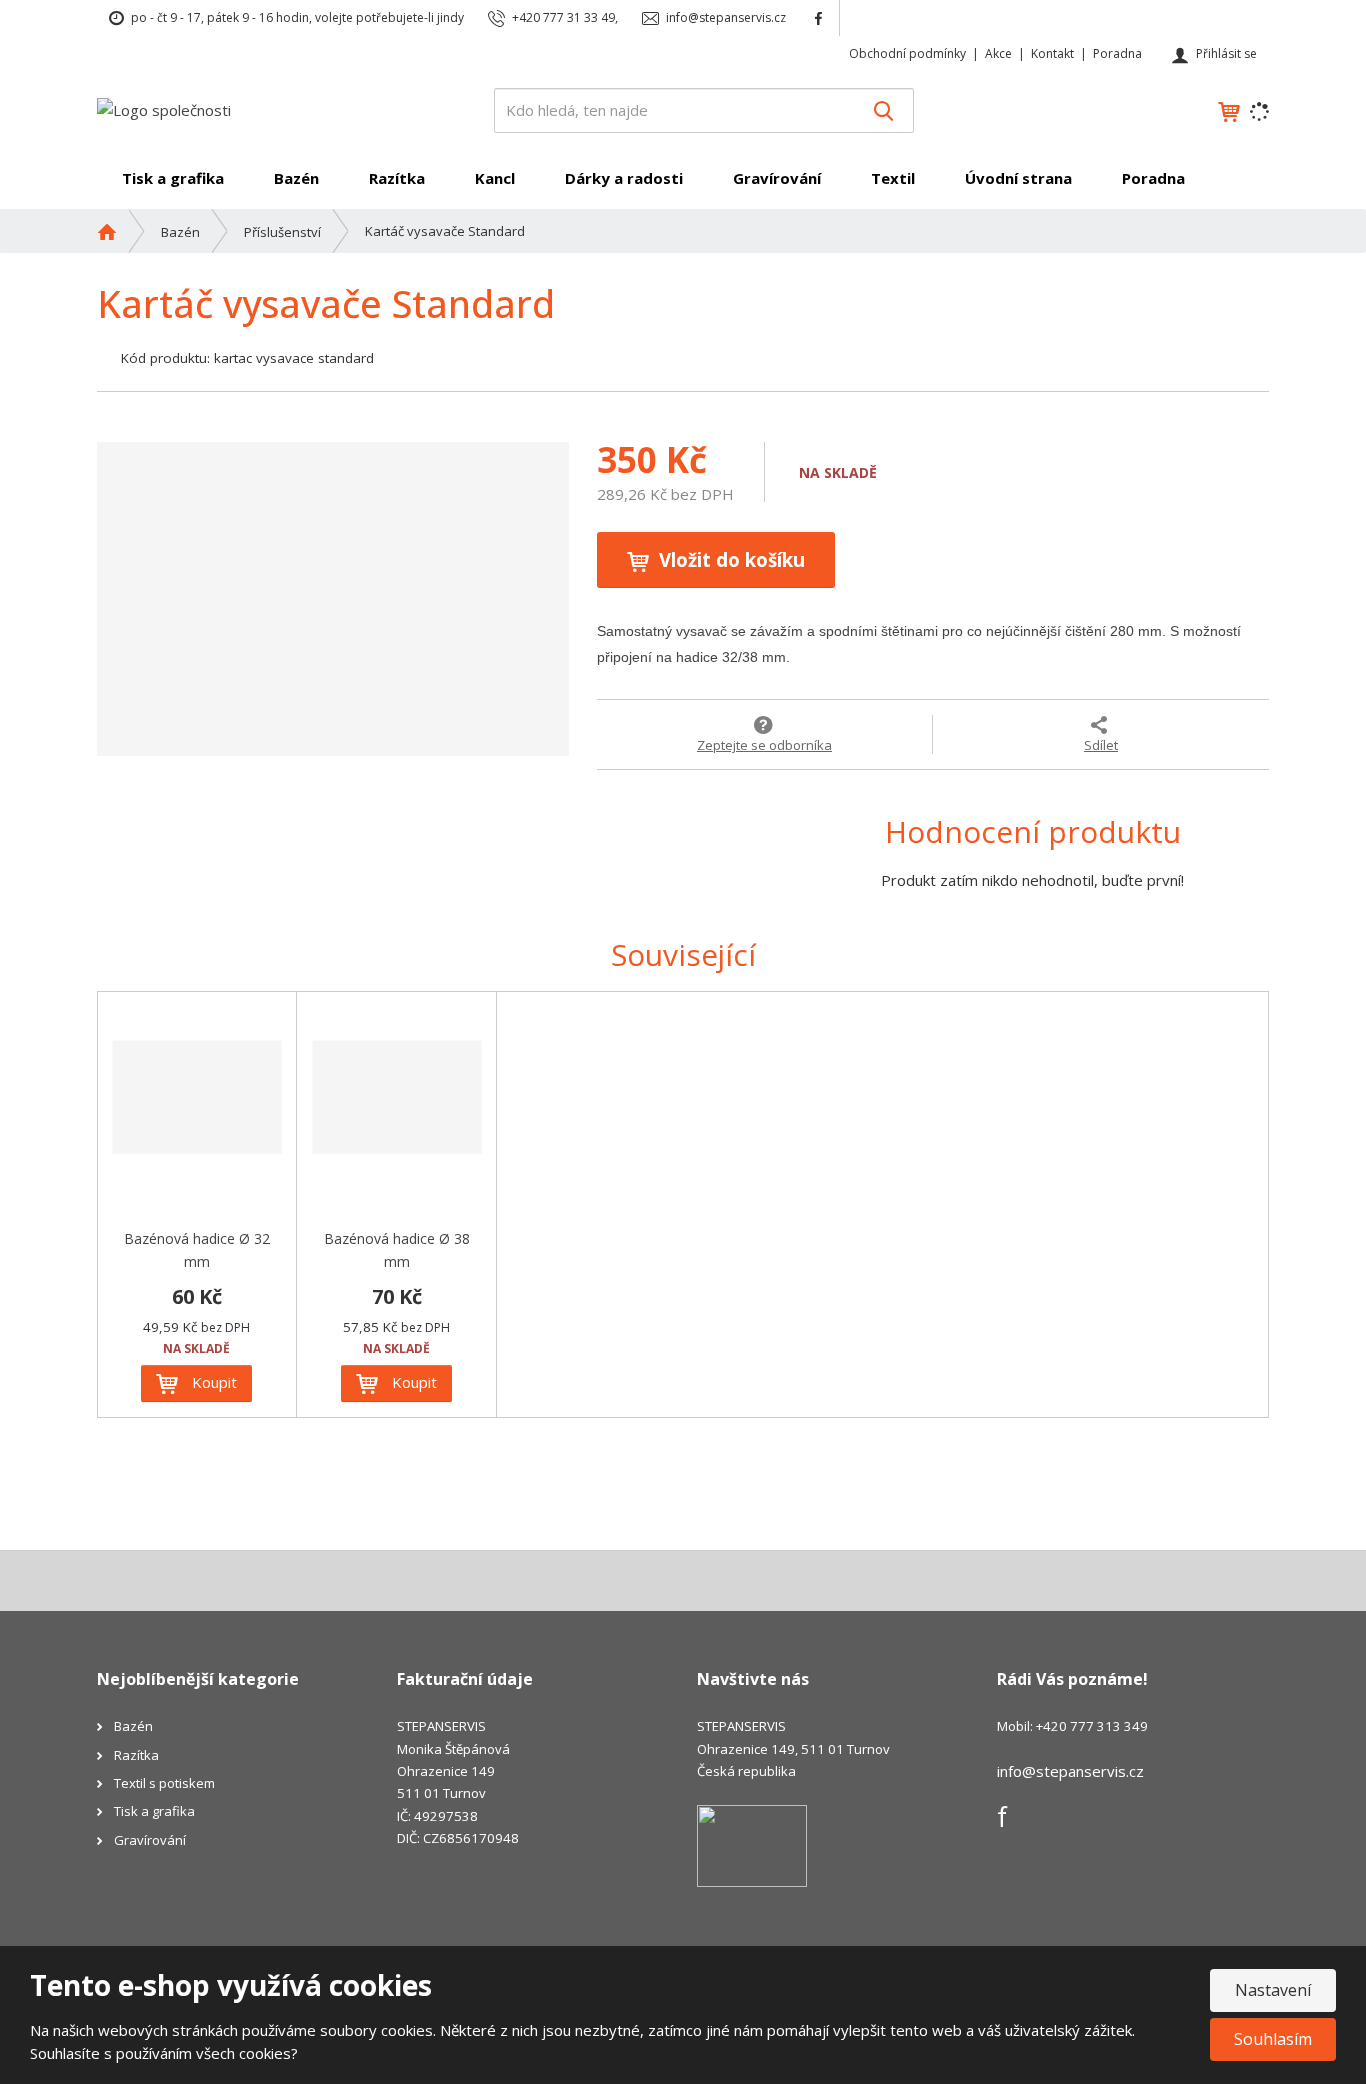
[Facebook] (818, 17)
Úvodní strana (1018, 178)
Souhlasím (1273, 2039)
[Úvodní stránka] (164, 109)
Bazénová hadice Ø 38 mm (397, 1250)
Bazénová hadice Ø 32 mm (197, 1250)
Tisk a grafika (173, 178)
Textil (893, 178)
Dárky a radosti (624, 178)
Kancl (495, 178)
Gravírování (777, 178)
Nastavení (1273, 1990)
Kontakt (1052, 53)
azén (137, 1726)
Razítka (397, 178)
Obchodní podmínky (907, 53)
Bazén (296, 178)
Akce (998, 53)
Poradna (1117, 53)
